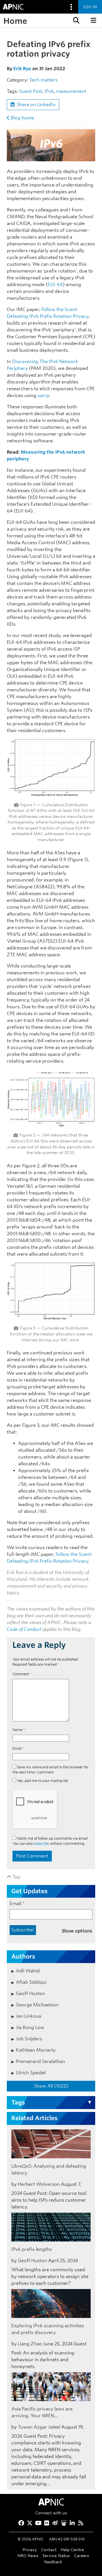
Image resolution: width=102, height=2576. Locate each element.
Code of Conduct (24, 1629)
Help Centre (72, 2550)
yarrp (43, 395)
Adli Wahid (28, 1971)
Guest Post (31, 91)
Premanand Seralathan (41, 2061)
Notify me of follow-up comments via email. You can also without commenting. (50, 1841)
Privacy (30, 2550)
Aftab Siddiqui (31, 1982)
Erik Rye (22, 69)
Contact (49, 2550)
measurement (71, 91)
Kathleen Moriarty (36, 2050)
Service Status (56, 2555)
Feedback (53, 2562)
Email (18, 1748)
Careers (81, 2555)
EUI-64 (55, 285)
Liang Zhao (30, 2344)
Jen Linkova (28, 2016)
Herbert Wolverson (39, 2184)
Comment (22, 1674)
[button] (76, 20)
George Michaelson (37, 2005)
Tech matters (43, 80)
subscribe (41, 1843)
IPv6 (49, 91)
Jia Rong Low (30, 2027)
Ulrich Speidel (31, 2073)
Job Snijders (29, 2039)
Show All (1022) (51, 2086)
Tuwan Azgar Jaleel (39, 2427)
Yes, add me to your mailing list (42, 1781)
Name (19, 1730)
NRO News (28, 2555)
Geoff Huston (30, 1993)
